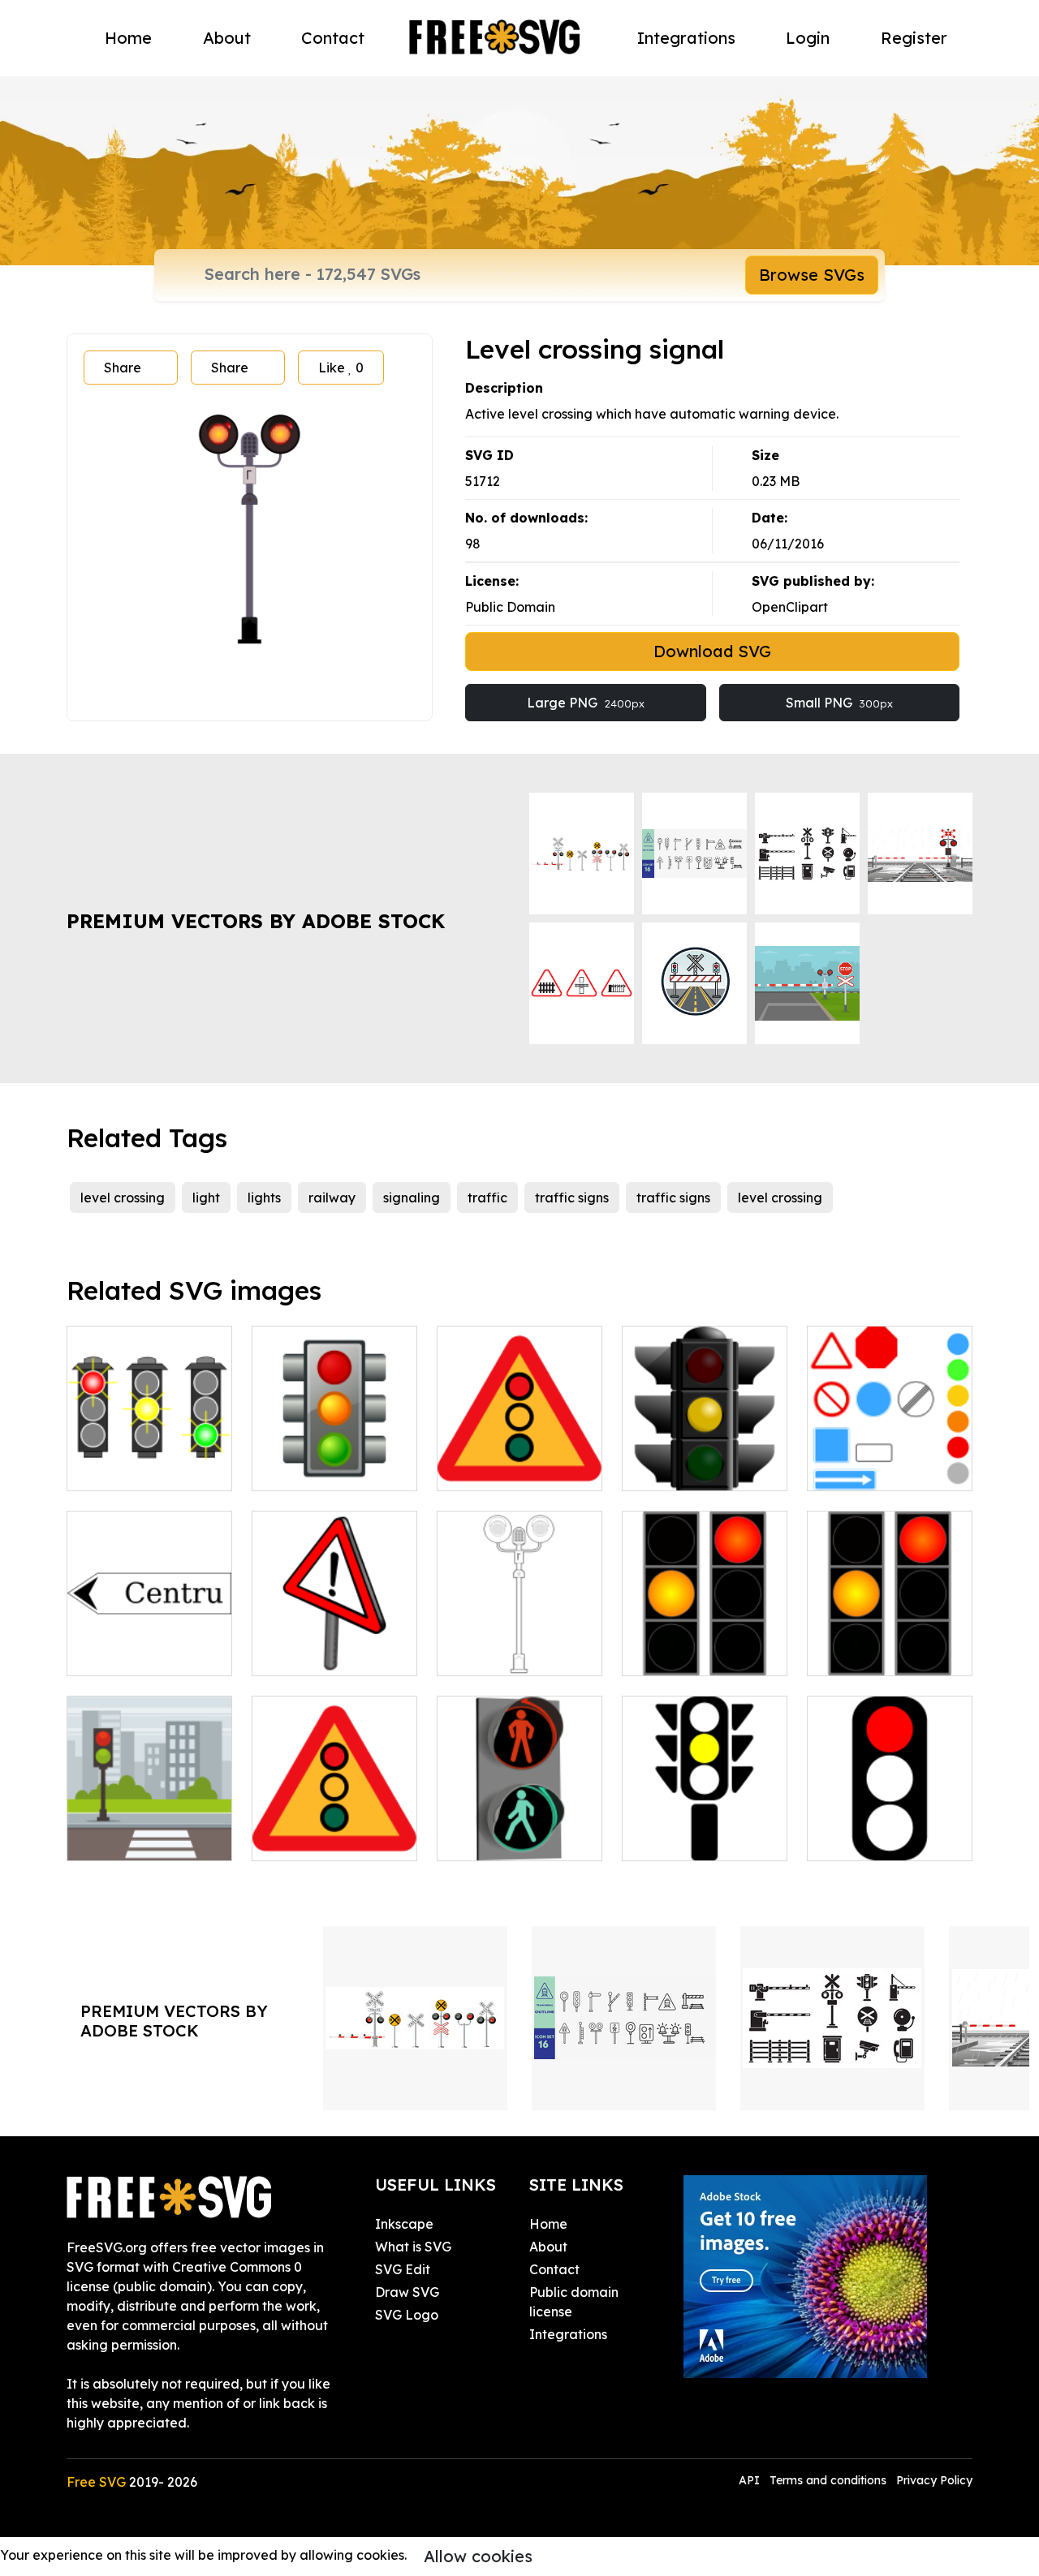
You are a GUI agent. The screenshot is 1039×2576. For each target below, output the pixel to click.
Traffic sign (305, 1654)
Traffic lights (679, 1469)
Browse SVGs (812, 275)
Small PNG (839, 703)
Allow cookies (478, 2556)
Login (808, 38)
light (206, 1198)
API (751, 2480)
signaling (412, 1198)
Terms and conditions (828, 2480)
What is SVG (413, 2247)
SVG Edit (403, 2269)
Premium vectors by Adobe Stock (256, 921)
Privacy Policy (934, 2480)
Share (123, 368)
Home (128, 38)
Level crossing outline (519, 1644)
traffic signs (572, 1198)
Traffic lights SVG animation (705, 1644)
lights (264, 1198)
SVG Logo (407, 2315)
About (227, 38)
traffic (487, 1198)
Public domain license (574, 2302)
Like (341, 368)
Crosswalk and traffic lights (150, 1829)
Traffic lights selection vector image (150, 1449)
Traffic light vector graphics (334, 1459)
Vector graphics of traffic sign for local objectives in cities (149, 1634)
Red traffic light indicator (890, 1829)
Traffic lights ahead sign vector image (520, 1459)
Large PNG (586, 703)
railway (332, 1198)
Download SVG (712, 651)
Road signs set (870, 1469)
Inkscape (404, 2224)
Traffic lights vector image (705, 1829)
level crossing (123, 1198)
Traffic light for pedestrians (519, 1829)
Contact (333, 38)
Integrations (686, 38)
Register (914, 38)
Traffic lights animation (890, 1644)
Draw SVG (407, 2292)
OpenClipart (790, 607)
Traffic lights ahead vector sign (335, 1829)
